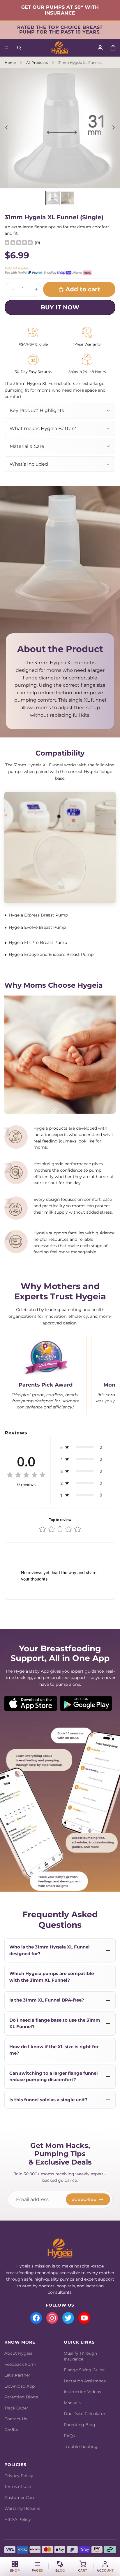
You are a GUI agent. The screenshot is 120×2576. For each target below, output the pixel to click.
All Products (37, 63)
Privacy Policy (19, 2476)
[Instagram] (52, 2318)
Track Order (16, 2408)
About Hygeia (18, 2353)
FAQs (69, 2436)
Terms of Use (18, 2486)
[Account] (100, 48)
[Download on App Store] (31, 1703)
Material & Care (27, 446)
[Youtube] (84, 2318)
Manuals (72, 2403)
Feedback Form (20, 2364)
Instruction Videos (82, 2392)
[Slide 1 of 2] (52, 198)
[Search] (19, 48)
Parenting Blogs (21, 2397)
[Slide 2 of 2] (68, 198)
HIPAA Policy (18, 2519)
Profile (11, 2430)
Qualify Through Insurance (80, 2356)
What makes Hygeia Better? (43, 429)
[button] (83, 1447)
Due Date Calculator (85, 2414)
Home (10, 63)
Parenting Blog (80, 2425)
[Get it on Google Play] (86, 1703)
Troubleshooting (81, 2447)
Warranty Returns (22, 2508)
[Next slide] (113, 128)
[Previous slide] (7, 128)
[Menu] (7, 48)
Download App (20, 2386)
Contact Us (16, 2419)
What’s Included (29, 464)
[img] (19, 243)
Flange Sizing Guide (84, 2370)
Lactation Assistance (85, 2381)
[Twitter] (68, 2318)
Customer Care (20, 2498)
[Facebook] (36, 2318)
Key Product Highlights (37, 410)
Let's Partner (17, 2375)
